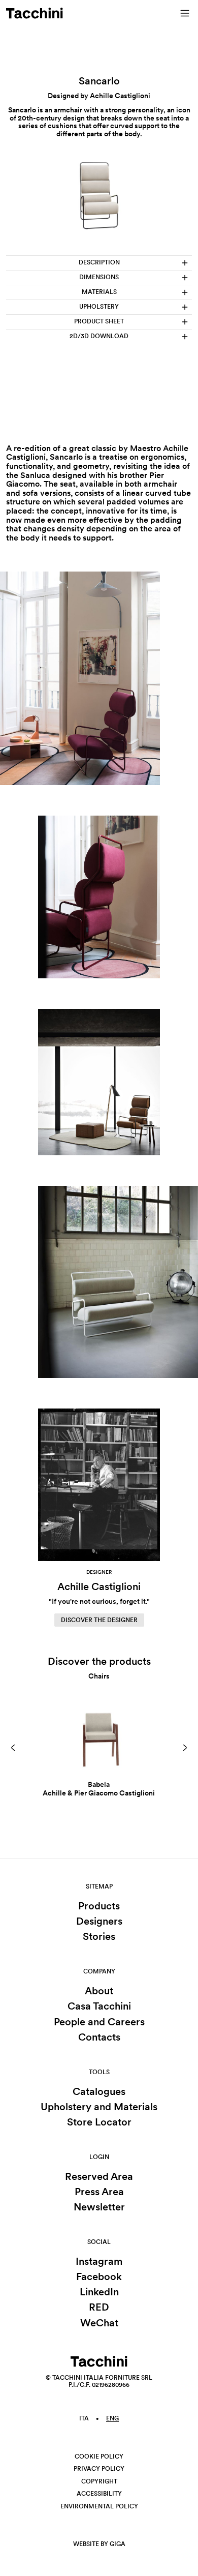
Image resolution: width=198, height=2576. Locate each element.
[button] (13, 1748)
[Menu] (185, 13)
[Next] (185, 1748)
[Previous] (13, 1748)
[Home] (35, 13)
